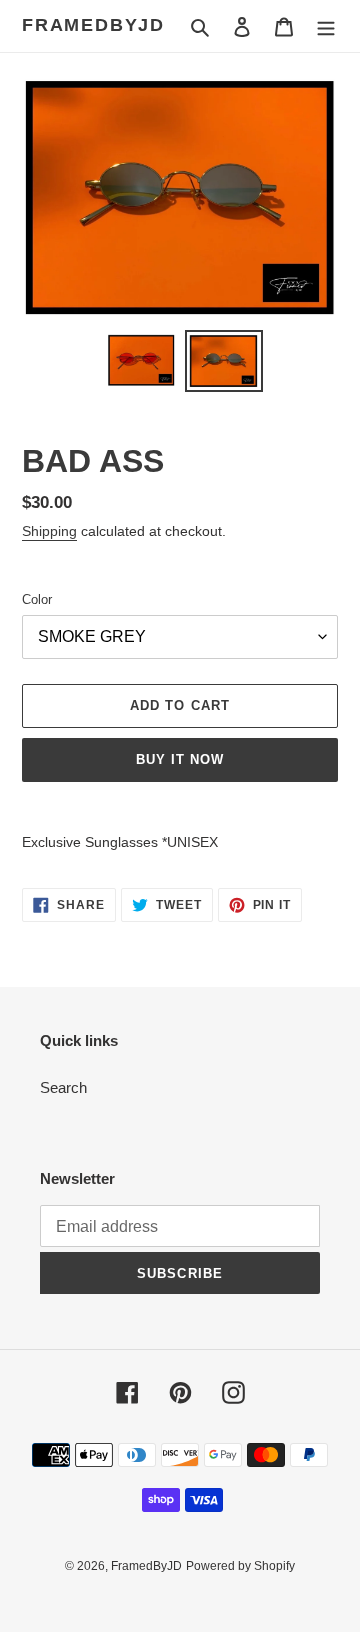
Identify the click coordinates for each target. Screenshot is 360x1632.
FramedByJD (93, 25)
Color (37, 599)
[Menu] (326, 26)
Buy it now (180, 759)
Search (63, 1087)
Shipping (49, 531)
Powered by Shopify (240, 1566)
